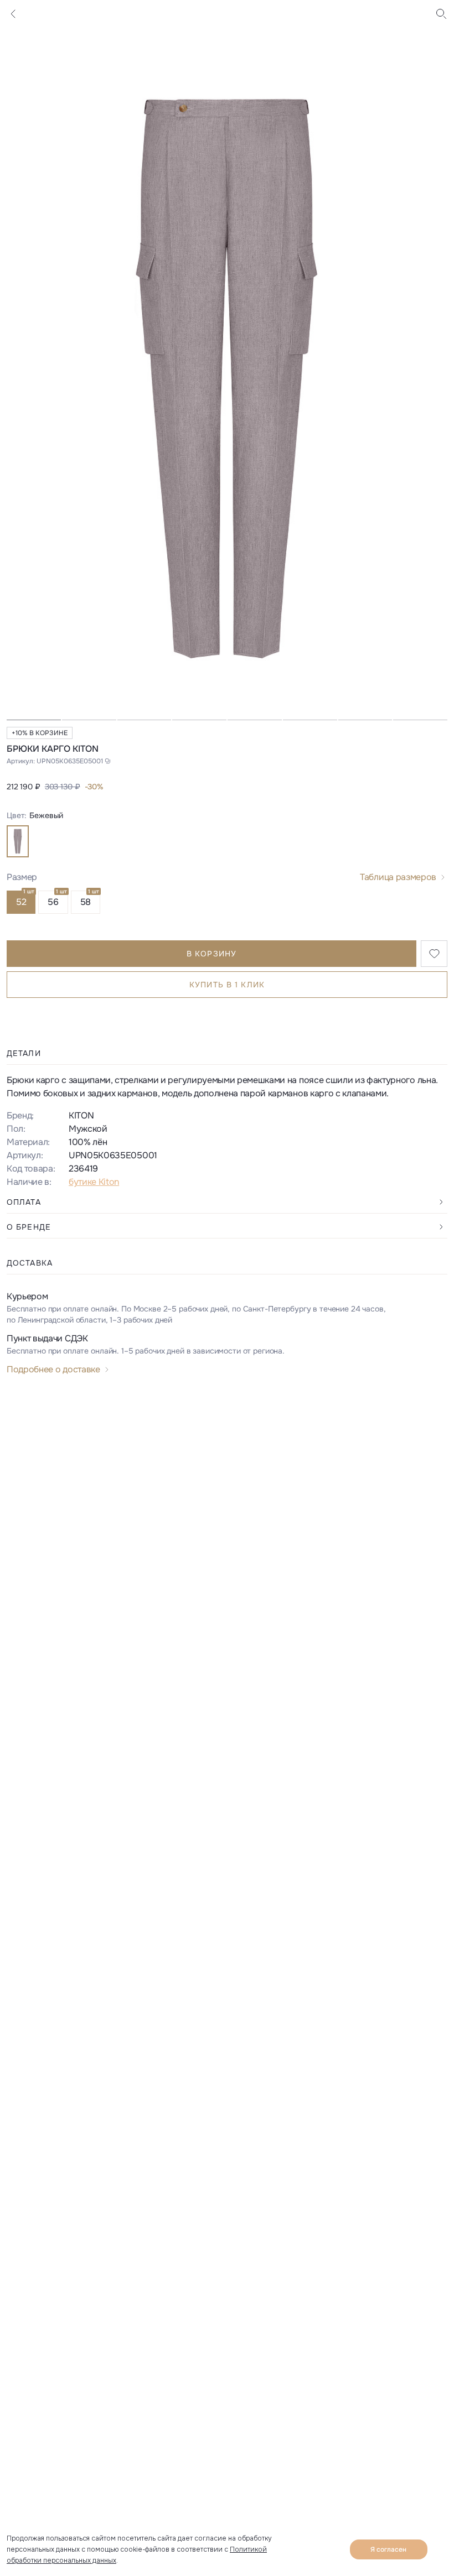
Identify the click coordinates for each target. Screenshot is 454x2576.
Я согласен (388, 2549)
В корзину (211, 954)
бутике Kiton (94, 1182)
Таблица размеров (398, 877)
